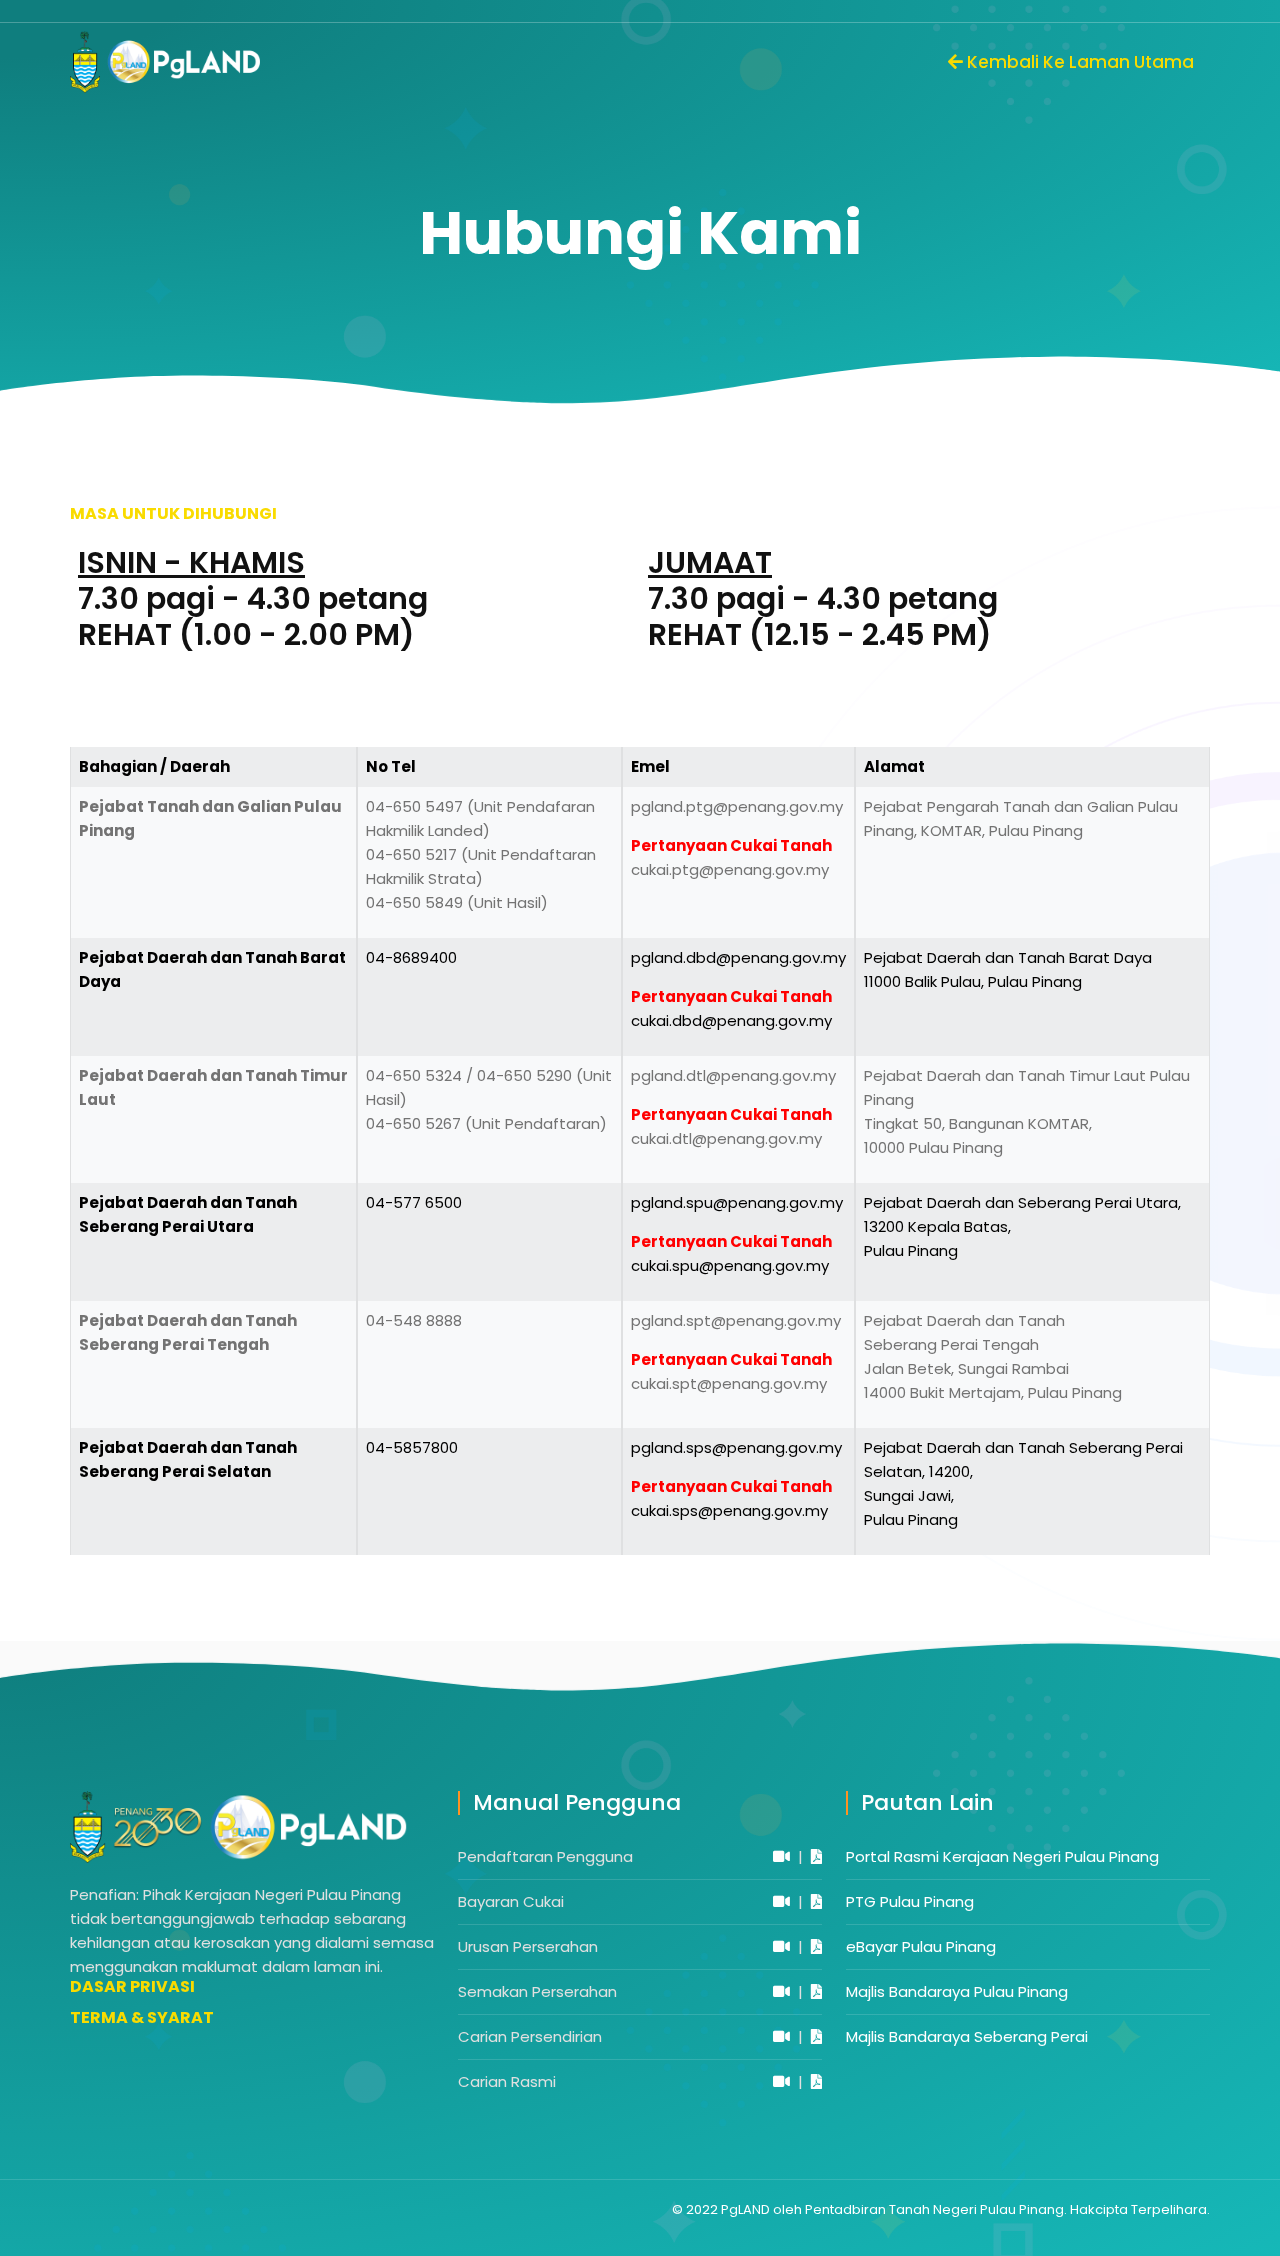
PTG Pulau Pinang (910, 1901)
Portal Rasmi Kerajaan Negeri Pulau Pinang (1002, 1856)
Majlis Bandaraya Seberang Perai (967, 2036)
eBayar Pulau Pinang (921, 1946)
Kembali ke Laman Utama (1078, 62)
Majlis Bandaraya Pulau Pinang (957, 1991)
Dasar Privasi (132, 1987)
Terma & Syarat (142, 2018)
